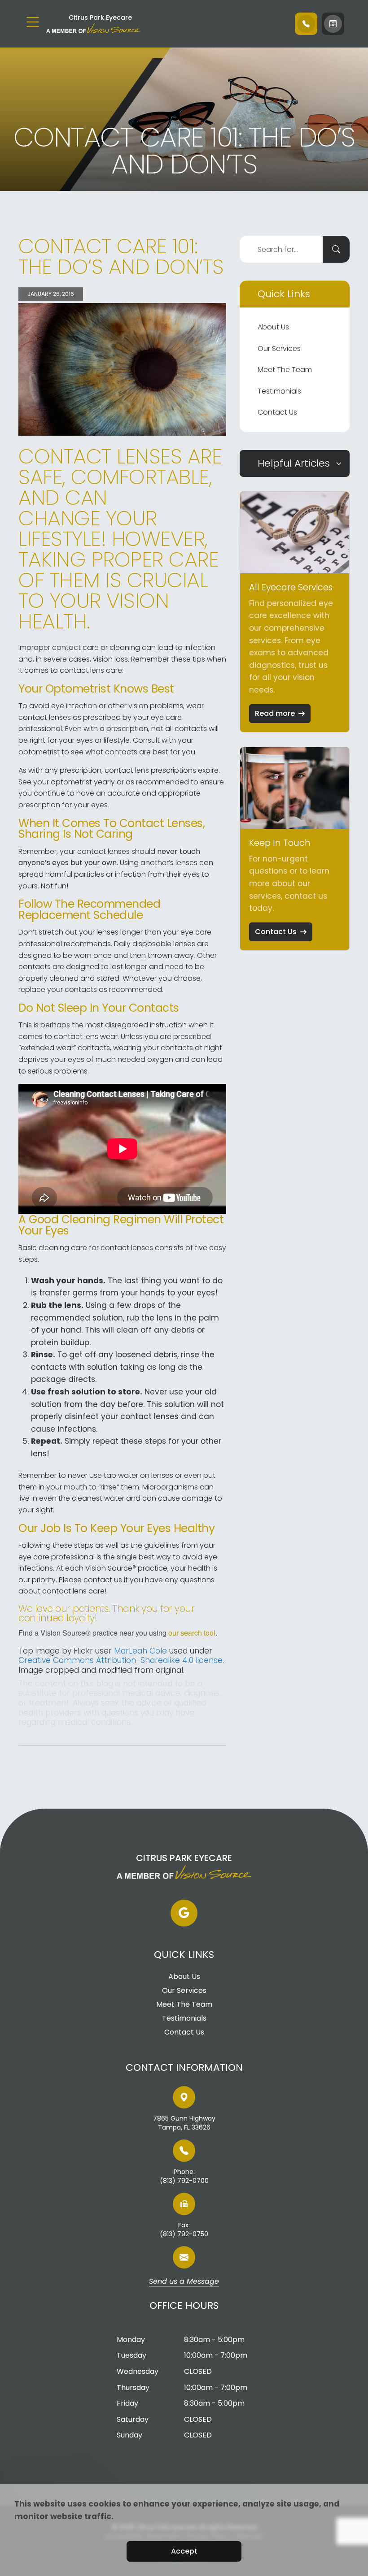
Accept (184, 2551)
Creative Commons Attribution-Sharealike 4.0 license (120, 1660)
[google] (184, 1913)
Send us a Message (184, 2282)
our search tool (192, 1633)
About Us (273, 327)
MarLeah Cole (140, 1651)
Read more (275, 713)
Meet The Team (285, 370)
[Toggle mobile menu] (33, 22)
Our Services (279, 349)
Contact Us (277, 412)
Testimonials (279, 391)
